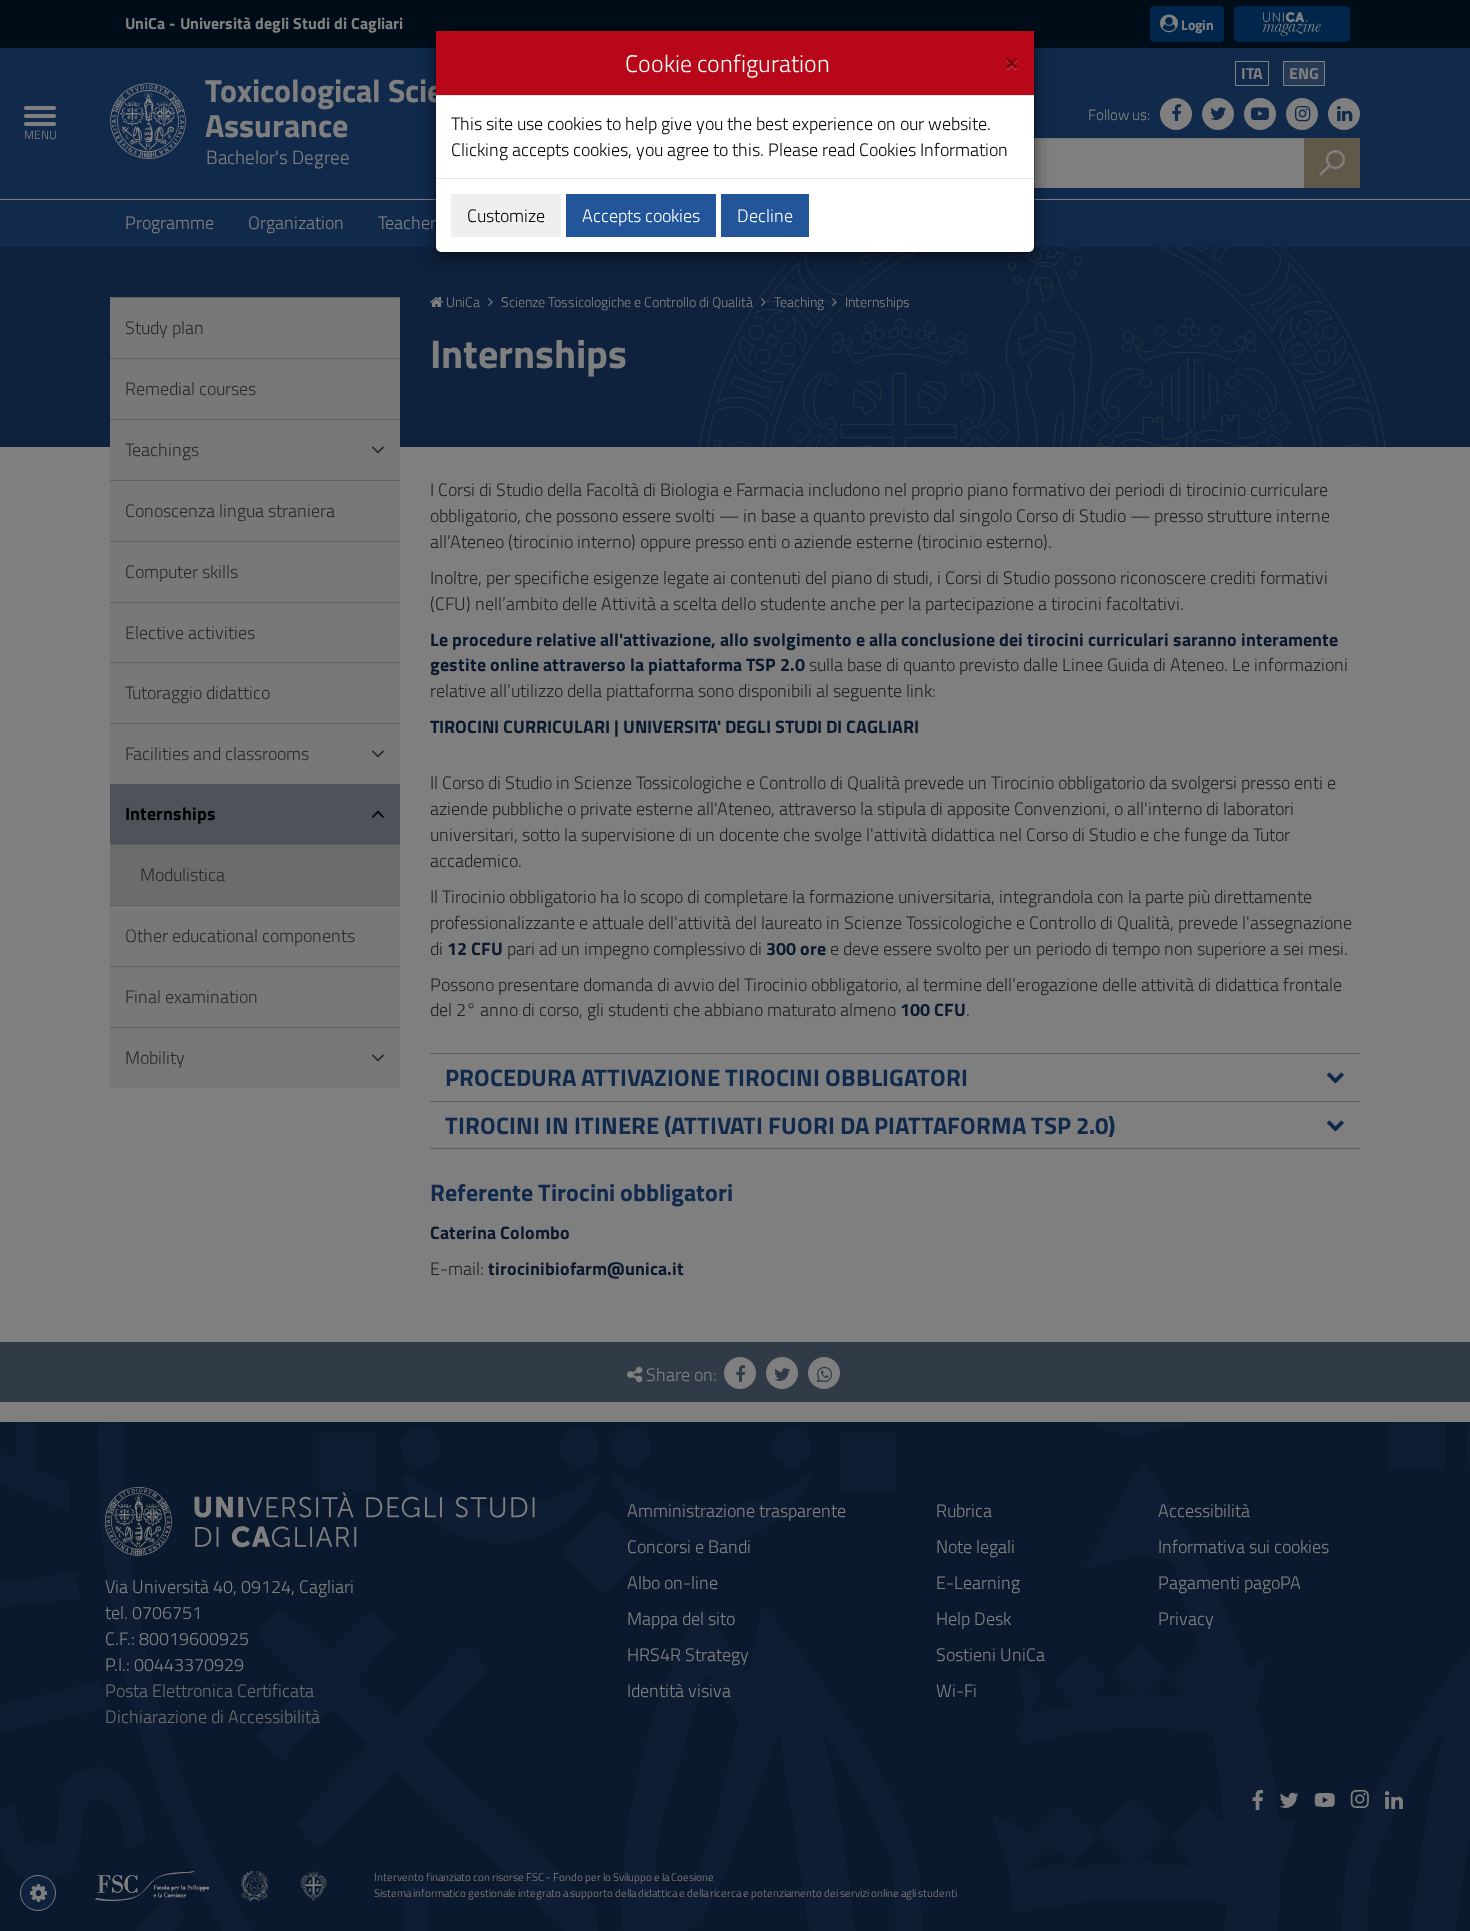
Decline (765, 215)
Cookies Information (933, 149)
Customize (506, 215)
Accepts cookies (641, 215)
